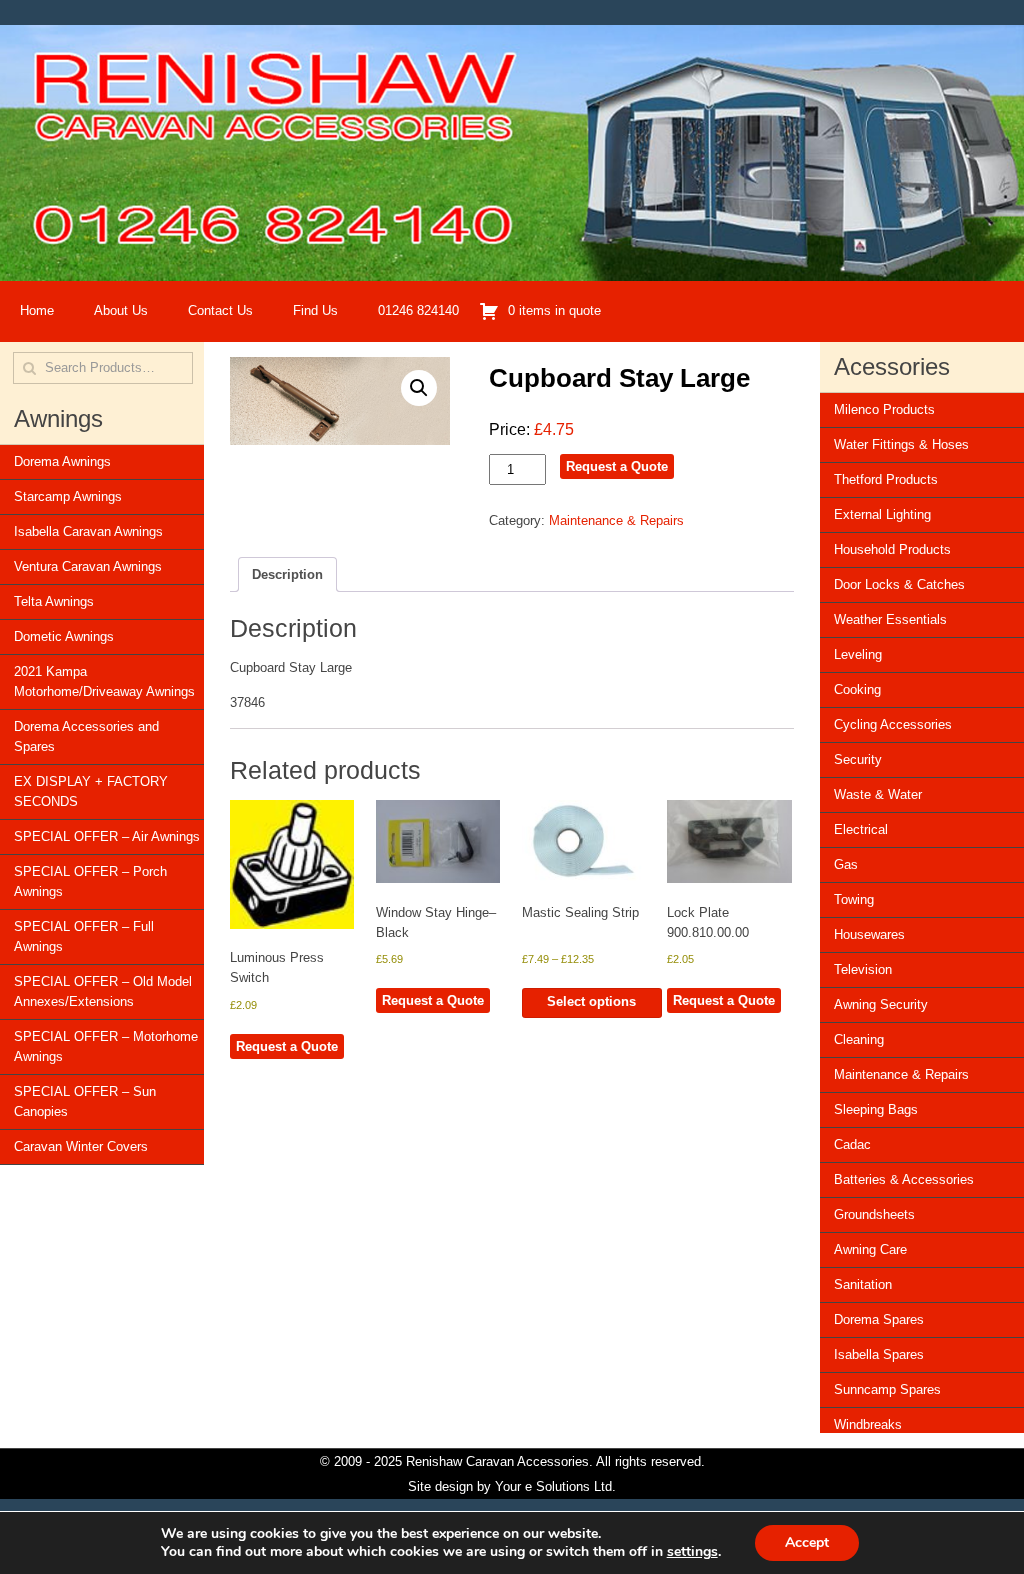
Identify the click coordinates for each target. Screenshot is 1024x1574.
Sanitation (863, 1284)
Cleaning (859, 1039)
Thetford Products (886, 479)
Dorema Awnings (62, 461)
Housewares (869, 934)
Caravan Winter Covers (81, 1146)
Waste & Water (878, 794)
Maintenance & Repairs (616, 520)
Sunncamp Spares (887, 1389)
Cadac (852, 1144)
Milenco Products (884, 409)
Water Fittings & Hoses (901, 444)
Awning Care (870, 1249)
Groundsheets (874, 1214)
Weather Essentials (890, 619)
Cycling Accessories (893, 724)
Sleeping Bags (876, 1109)
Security (858, 759)
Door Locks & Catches (899, 584)
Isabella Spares (879, 1354)
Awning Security (881, 1004)
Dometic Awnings (64, 636)
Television (863, 969)
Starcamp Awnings (68, 496)
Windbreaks (868, 1424)
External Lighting (882, 514)
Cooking (857, 689)
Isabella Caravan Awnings (88, 531)
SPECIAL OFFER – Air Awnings (107, 836)
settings (692, 1552)
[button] (419, 388)
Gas (846, 864)
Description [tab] (287, 574)
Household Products (892, 549)
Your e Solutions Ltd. (555, 1486)
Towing (854, 899)
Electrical (861, 829)
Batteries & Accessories (904, 1179)
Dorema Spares (879, 1319)
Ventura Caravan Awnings (88, 566)
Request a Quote (617, 466)
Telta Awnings (54, 601)
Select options (591, 1001)
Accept (807, 1542)
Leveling (858, 654)
